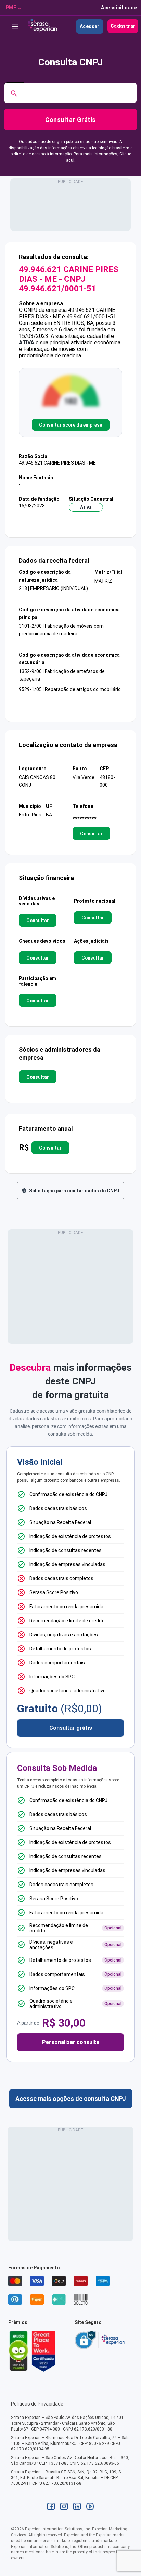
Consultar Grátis (70, 120)
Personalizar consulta (71, 2042)
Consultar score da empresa (71, 425)
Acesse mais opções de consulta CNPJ (71, 2099)
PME (11, 8)
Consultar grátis (71, 1728)
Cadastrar (123, 26)
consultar (91, 834)
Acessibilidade (119, 8)
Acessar (90, 26)
